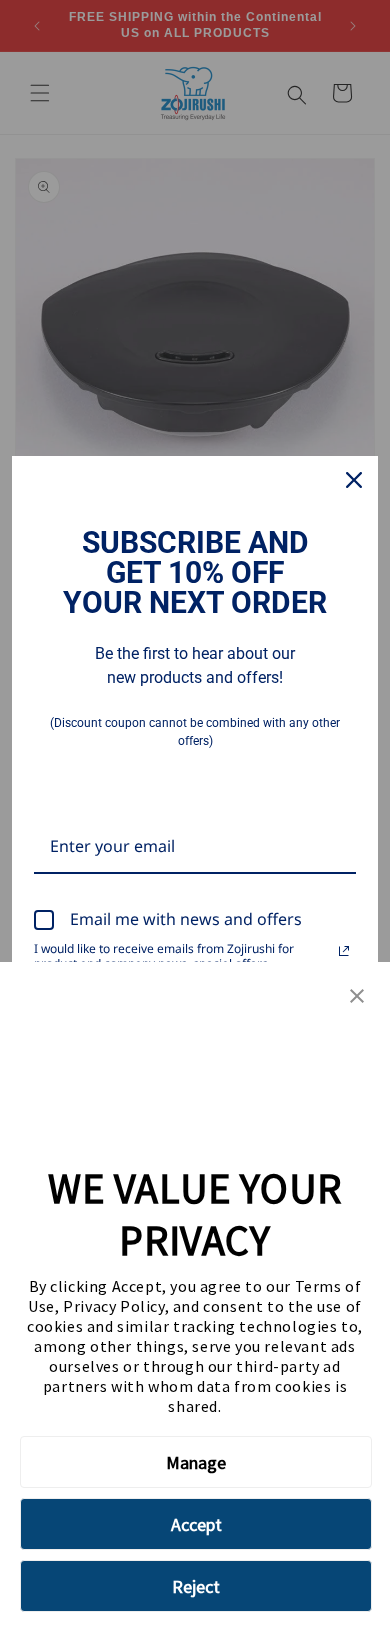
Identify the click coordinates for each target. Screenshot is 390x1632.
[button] (357, 997)
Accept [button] (196, 1524)
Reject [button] (196, 1586)
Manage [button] (196, 1462)
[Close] (354, 480)
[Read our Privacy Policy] (344, 951)
